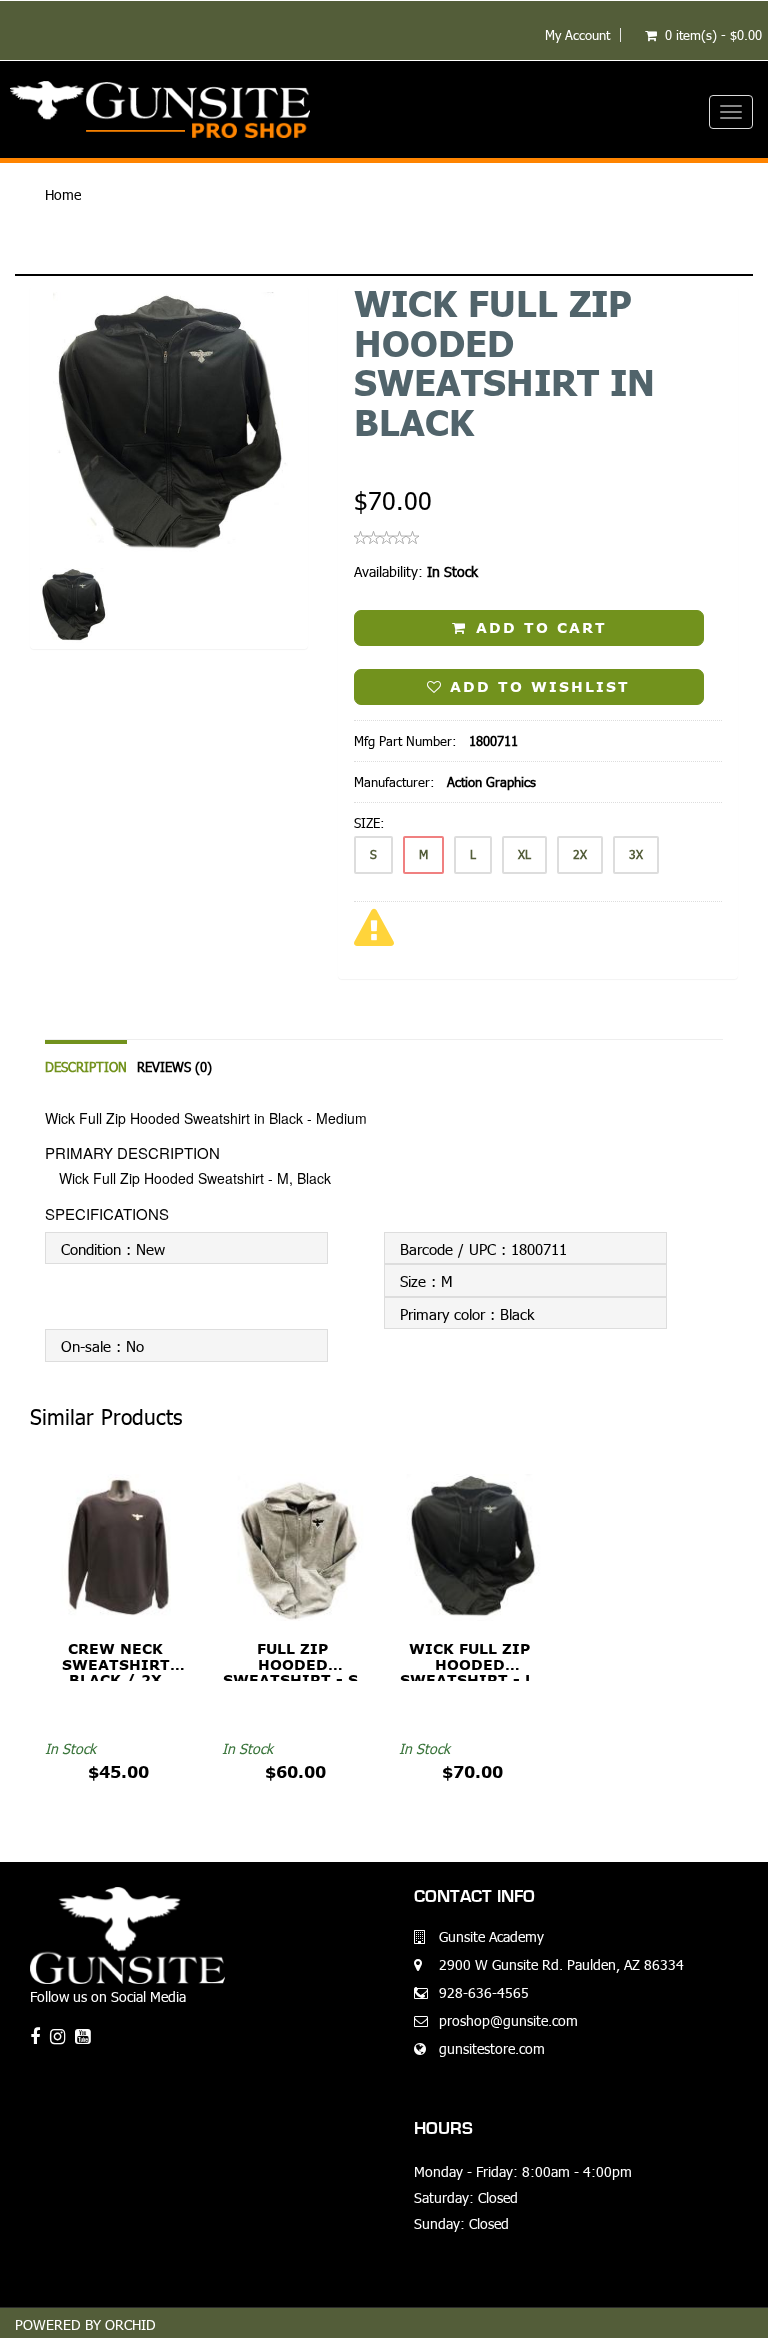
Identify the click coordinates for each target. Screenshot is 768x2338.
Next (299, 496)
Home (63, 194)
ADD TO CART (538, 628)
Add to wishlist (536, 687)
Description (86, 1067)
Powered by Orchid (85, 2324)
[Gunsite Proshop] (384, 109)
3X (636, 854)
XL (524, 854)
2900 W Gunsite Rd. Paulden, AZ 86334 (561, 1964)
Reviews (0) (174, 1067)
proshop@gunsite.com (508, 2020)
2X (580, 854)
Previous (45, 496)
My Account (577, 35)
